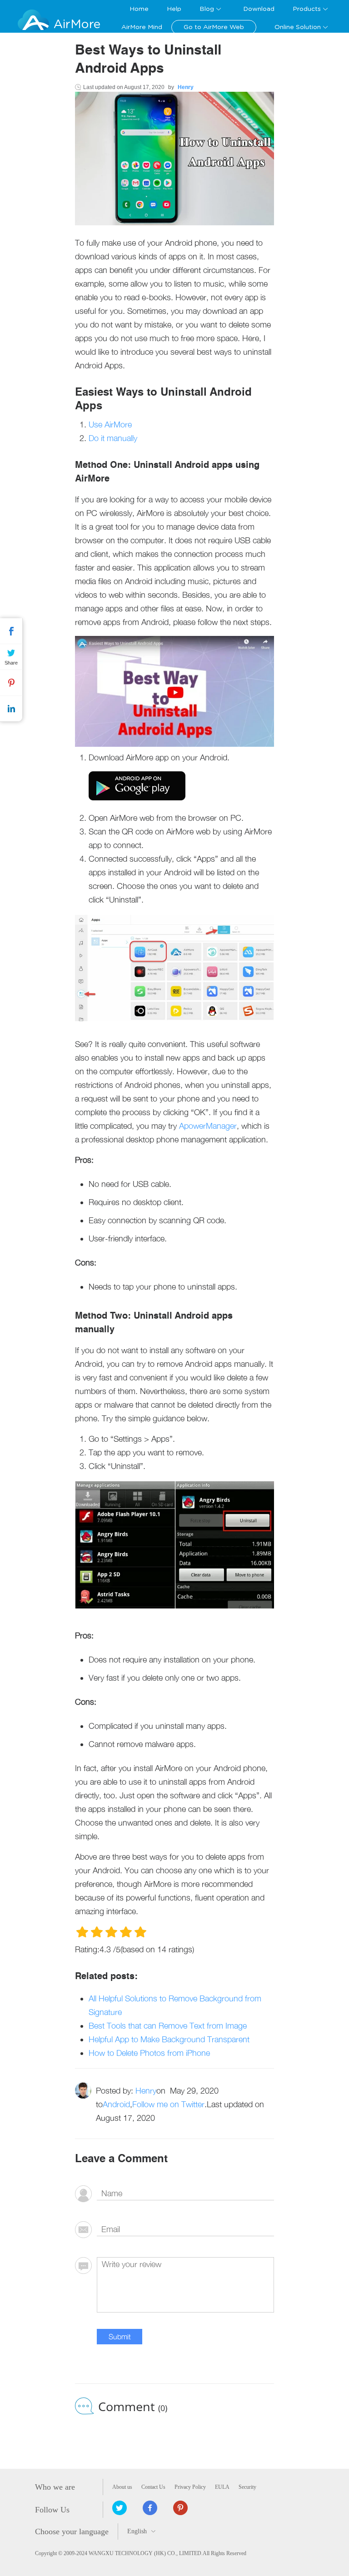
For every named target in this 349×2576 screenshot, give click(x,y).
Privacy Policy (190, 2487)
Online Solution (298, 27)
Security (247, 2487)
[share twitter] (120, 2508)
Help (174, 9)
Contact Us (153, 2487)
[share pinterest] (180, 2508)
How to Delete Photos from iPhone (149, 2053)
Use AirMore (110, 424)
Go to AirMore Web (214, 27)
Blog (207, 9)
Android (116, 2104)
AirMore (77, 24)
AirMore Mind (142, 27)
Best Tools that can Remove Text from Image (168, 2026)
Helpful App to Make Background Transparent (169, 2039)
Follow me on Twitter (168, 2104)
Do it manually (113, 438)
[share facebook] (150, 2508)
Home (139, 9)
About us (122, 2487)
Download (259, 9)
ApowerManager (208, 1126)
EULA (222, 2487)
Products (307, 9)
